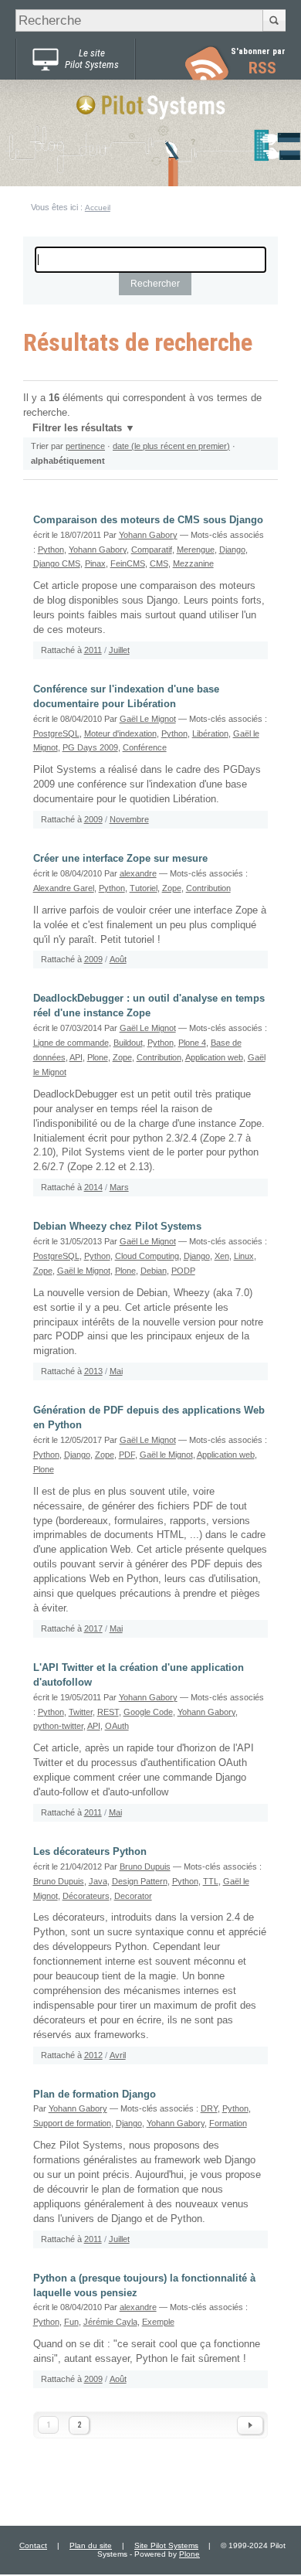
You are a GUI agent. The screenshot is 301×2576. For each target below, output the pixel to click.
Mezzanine (193, 563)
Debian (154, 1271)
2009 (93, 819)
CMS (159, 563)
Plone (98, 1057)
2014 (93, 1187)
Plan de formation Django (95, 2094)
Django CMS (57, 563)
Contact (33, 2545)
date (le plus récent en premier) (171, 446)
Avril (118, 2055)
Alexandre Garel (64, 888)
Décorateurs (86, 1896)
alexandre (138, 873)
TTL (211, 1881)
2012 (93, 2055)
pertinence (85, 446)
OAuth (117, 1726)
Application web (214, 1057)
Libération (210, 733)
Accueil (98, 208)
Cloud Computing (147, 1256)
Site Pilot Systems (166, 2545)
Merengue (196, 550)
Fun (71, 2322)
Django (232, 550)
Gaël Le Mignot (148, 719)
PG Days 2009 (90, 747)
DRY (209, 2108)
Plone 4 (192, 1043)
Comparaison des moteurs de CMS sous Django (148, 520)
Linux (244, 1256)
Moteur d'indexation (120, 733)
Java (98, 1881)
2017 (93, 1628)
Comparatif (152, 550)
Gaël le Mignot (84, 1271)
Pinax (95, 563)
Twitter (81, 1712)
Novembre (129, 819)
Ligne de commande (71, 1043)
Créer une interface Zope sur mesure (120, 859)
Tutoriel (144, 888)
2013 (93, 1371)
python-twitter (58, 1726)
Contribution (208, 888)
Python (51, 550)
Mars (119, 1187)
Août (118, 959)
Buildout (128, 1043)
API (76, 1057)
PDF (127, 1455)
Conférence (145, 747)
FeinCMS (128, 563)
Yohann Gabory (148, 535)
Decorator (133, 1896)
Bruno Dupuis (145, 1866)
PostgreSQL (56, 733)
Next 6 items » (250, 2425)
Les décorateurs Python (90, 1852)
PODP (183, 1271)
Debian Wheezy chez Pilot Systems (117, 1227)
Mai (116, 1371)
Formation (228, 2123)
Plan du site (91, 2545)
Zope (172, 888)
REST (108, 1712)
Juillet (119, 650)
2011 (93, 650)
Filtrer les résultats (77, 428)
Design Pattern (140, 1881)
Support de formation (72, 2123)
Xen (222, 1256)
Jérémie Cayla (110, 2322)
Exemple (158, 2322)
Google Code (148, 1712)
